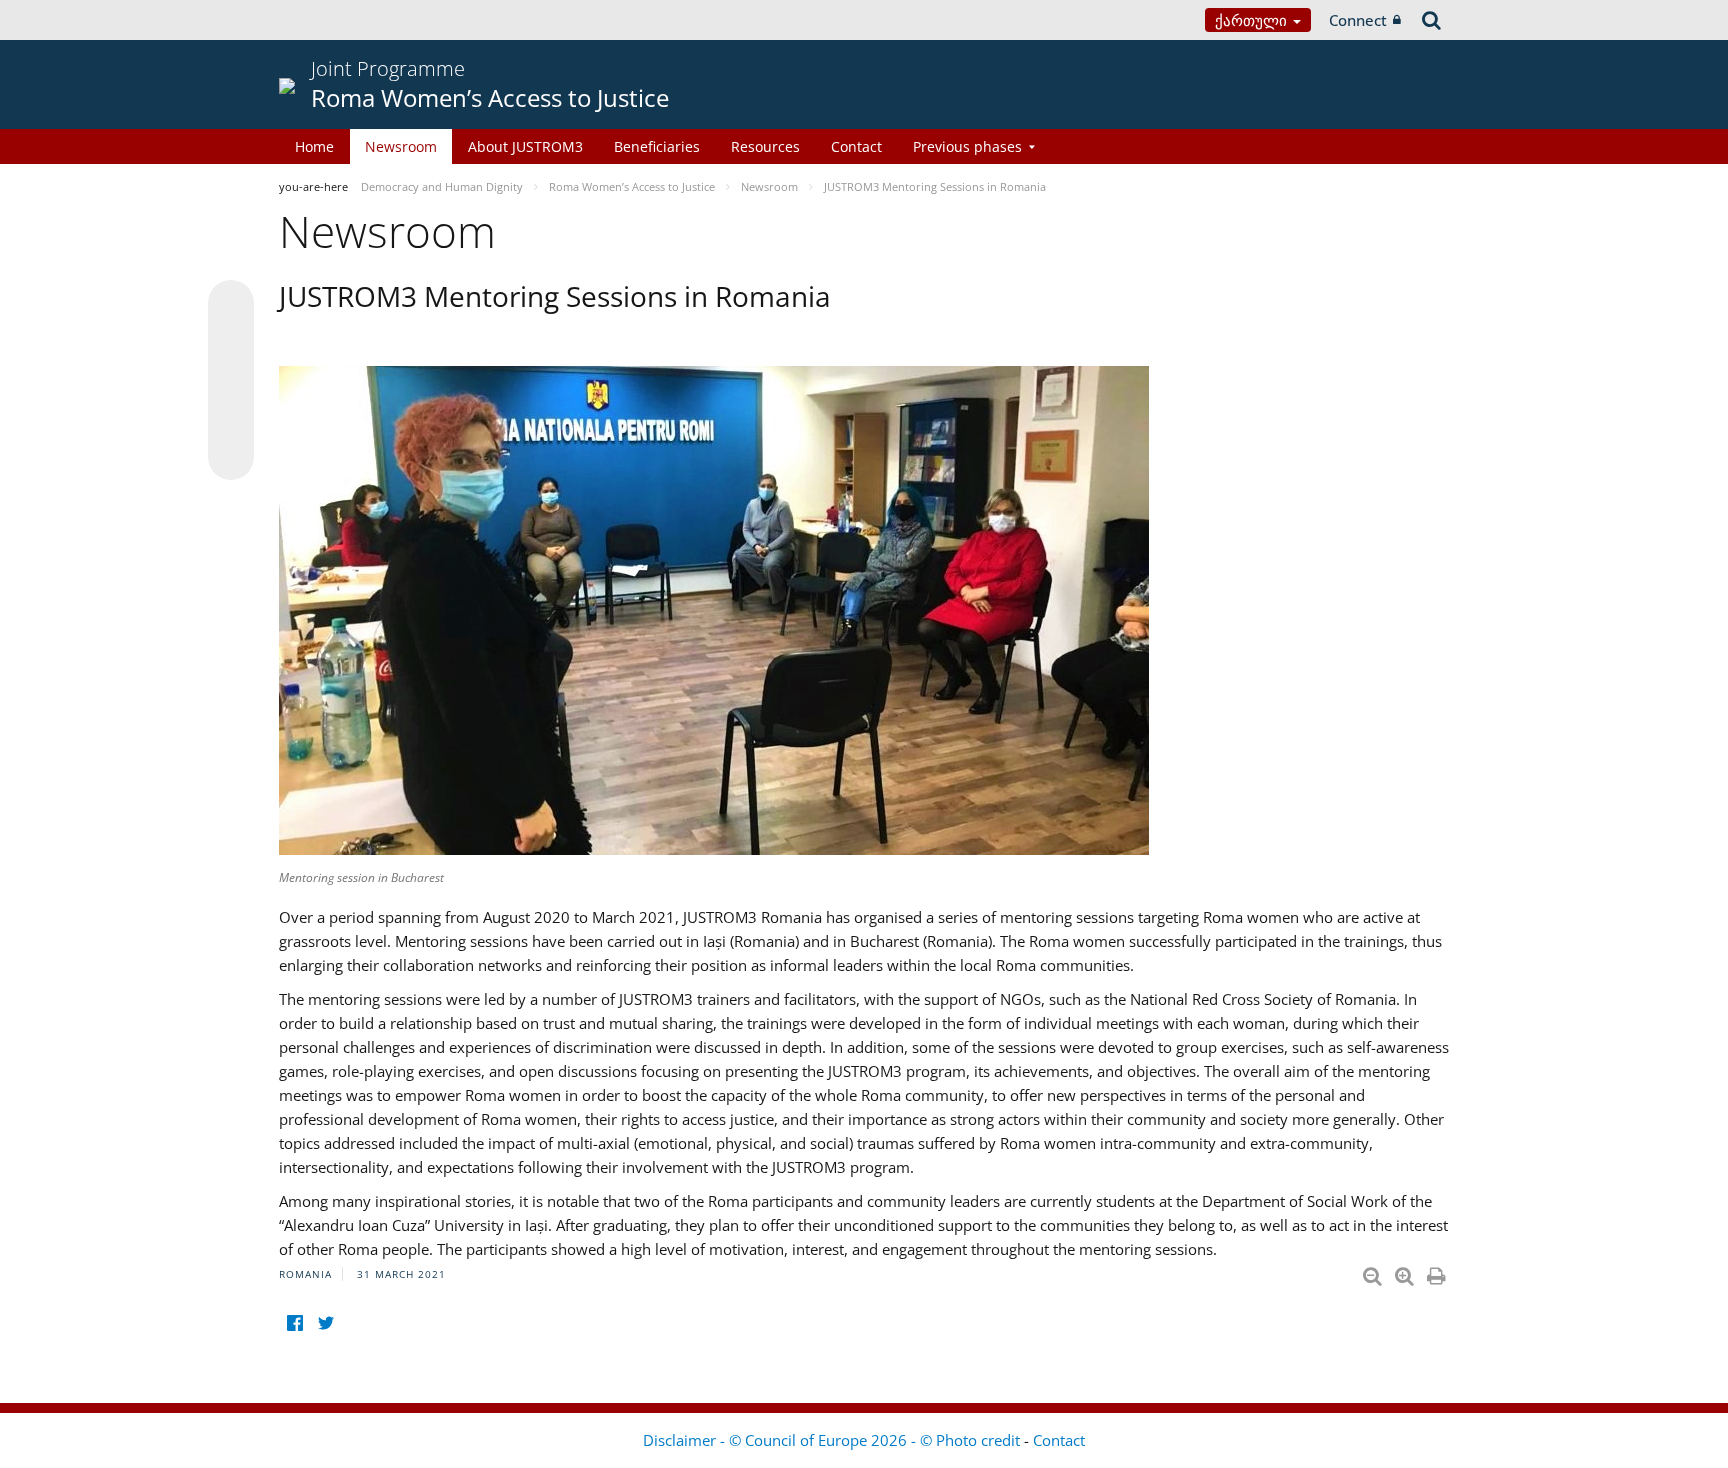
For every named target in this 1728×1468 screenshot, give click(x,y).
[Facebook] (294, 1322)
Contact (856, 146)
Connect (1358, 20)
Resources (765, 146)
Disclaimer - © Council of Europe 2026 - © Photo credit (833, 1440)
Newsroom (401, 146)
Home (314, 146)
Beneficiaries (657, 146)
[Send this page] (231, 457)
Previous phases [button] (967, 146)
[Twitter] (325, 1322)
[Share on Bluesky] (231, 305)
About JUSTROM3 (525, 146)
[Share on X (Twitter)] (231, 343)
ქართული (1253, 20)
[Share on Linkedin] (231, 419)
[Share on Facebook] (231, 381)
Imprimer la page (1438, 1272)
